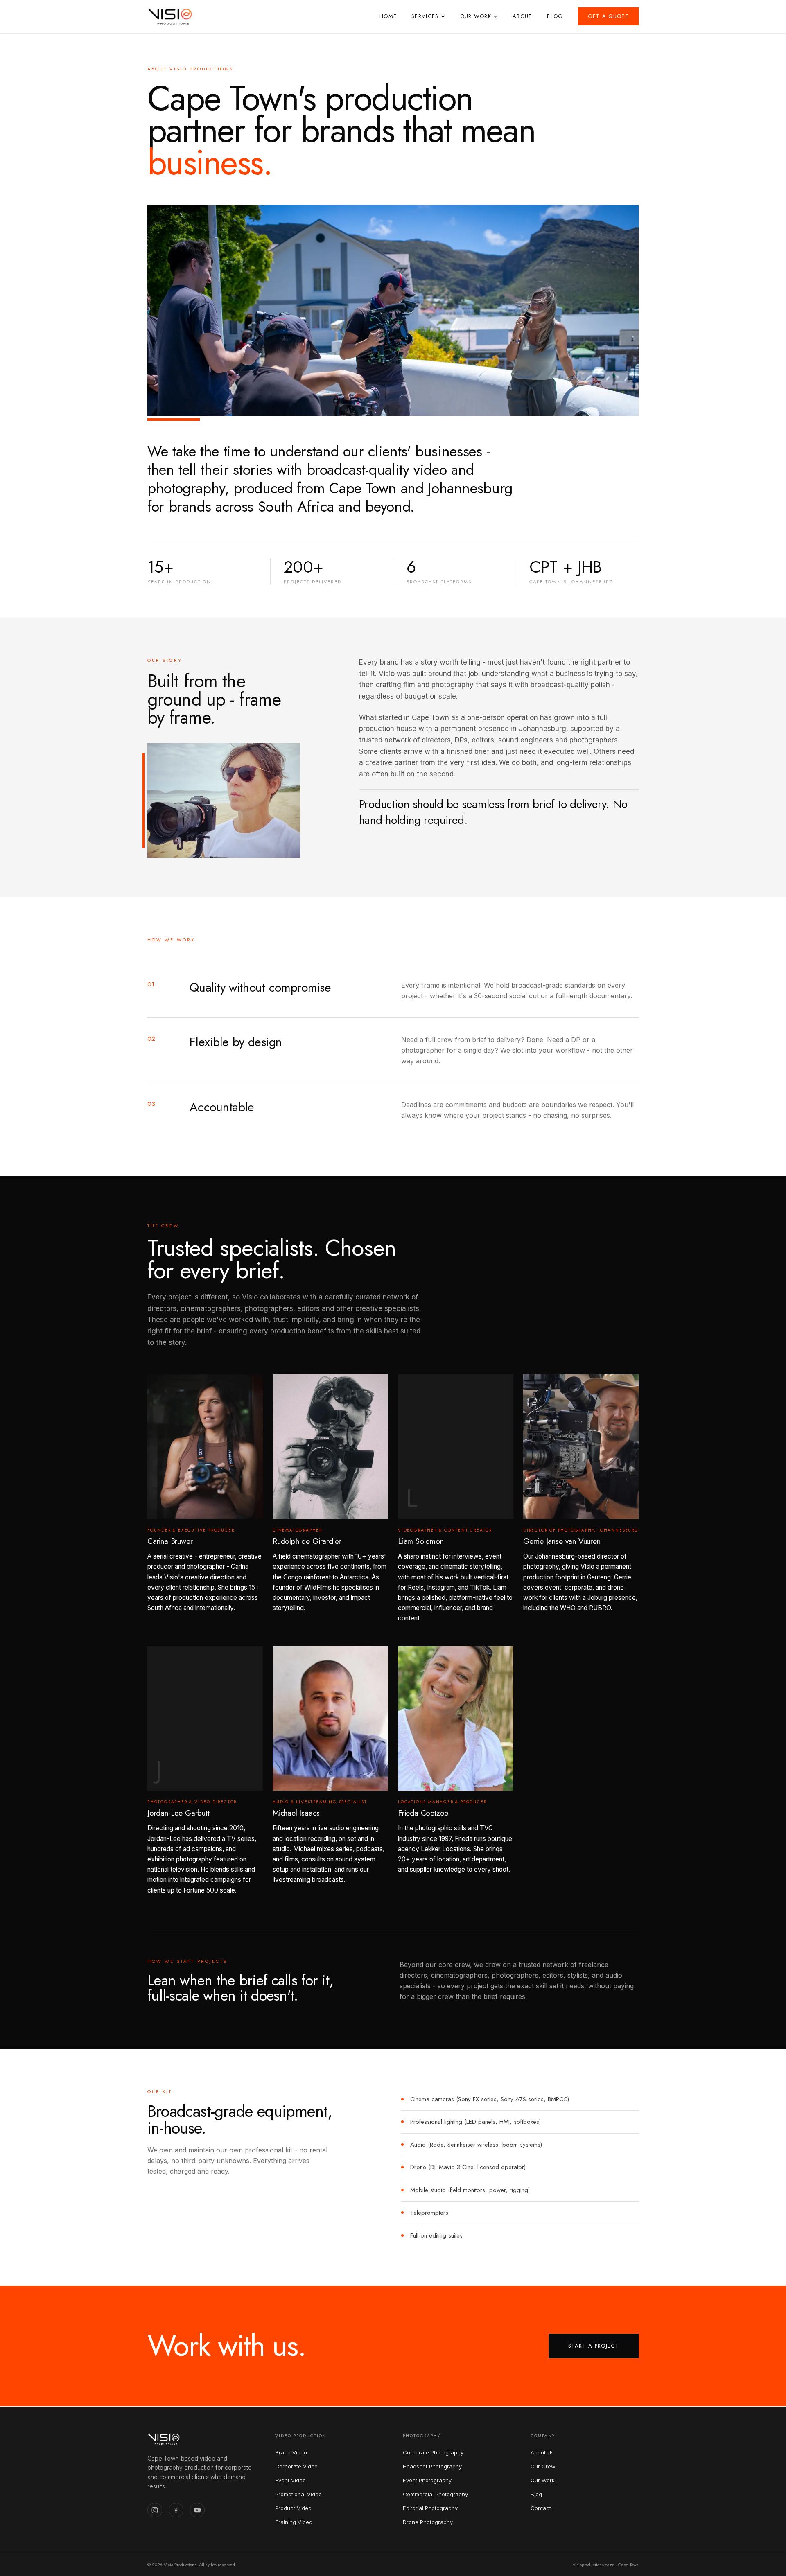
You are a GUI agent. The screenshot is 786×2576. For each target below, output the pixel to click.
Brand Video (291, 2452)
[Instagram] (155, 2510)
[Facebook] (176, 2510)
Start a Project (594, 2346)
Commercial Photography (435, 2494)
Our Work (476, 16)
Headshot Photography (432, 2466)
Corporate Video (296, 2466)
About (523, 16)
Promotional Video (298, 2494)
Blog (555, 16)
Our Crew (543, 2466)
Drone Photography (428, 2522)
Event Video (290, 2480)
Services (425, 16)
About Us (542, 2452)
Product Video (293, 2508)
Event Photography (427, 2480)
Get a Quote (608, 16)
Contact (541, 2508)
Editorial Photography (430, 2508)
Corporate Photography (433, 2452)
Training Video (294, 2522)
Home (388, 16)
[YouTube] (197, 2510)
